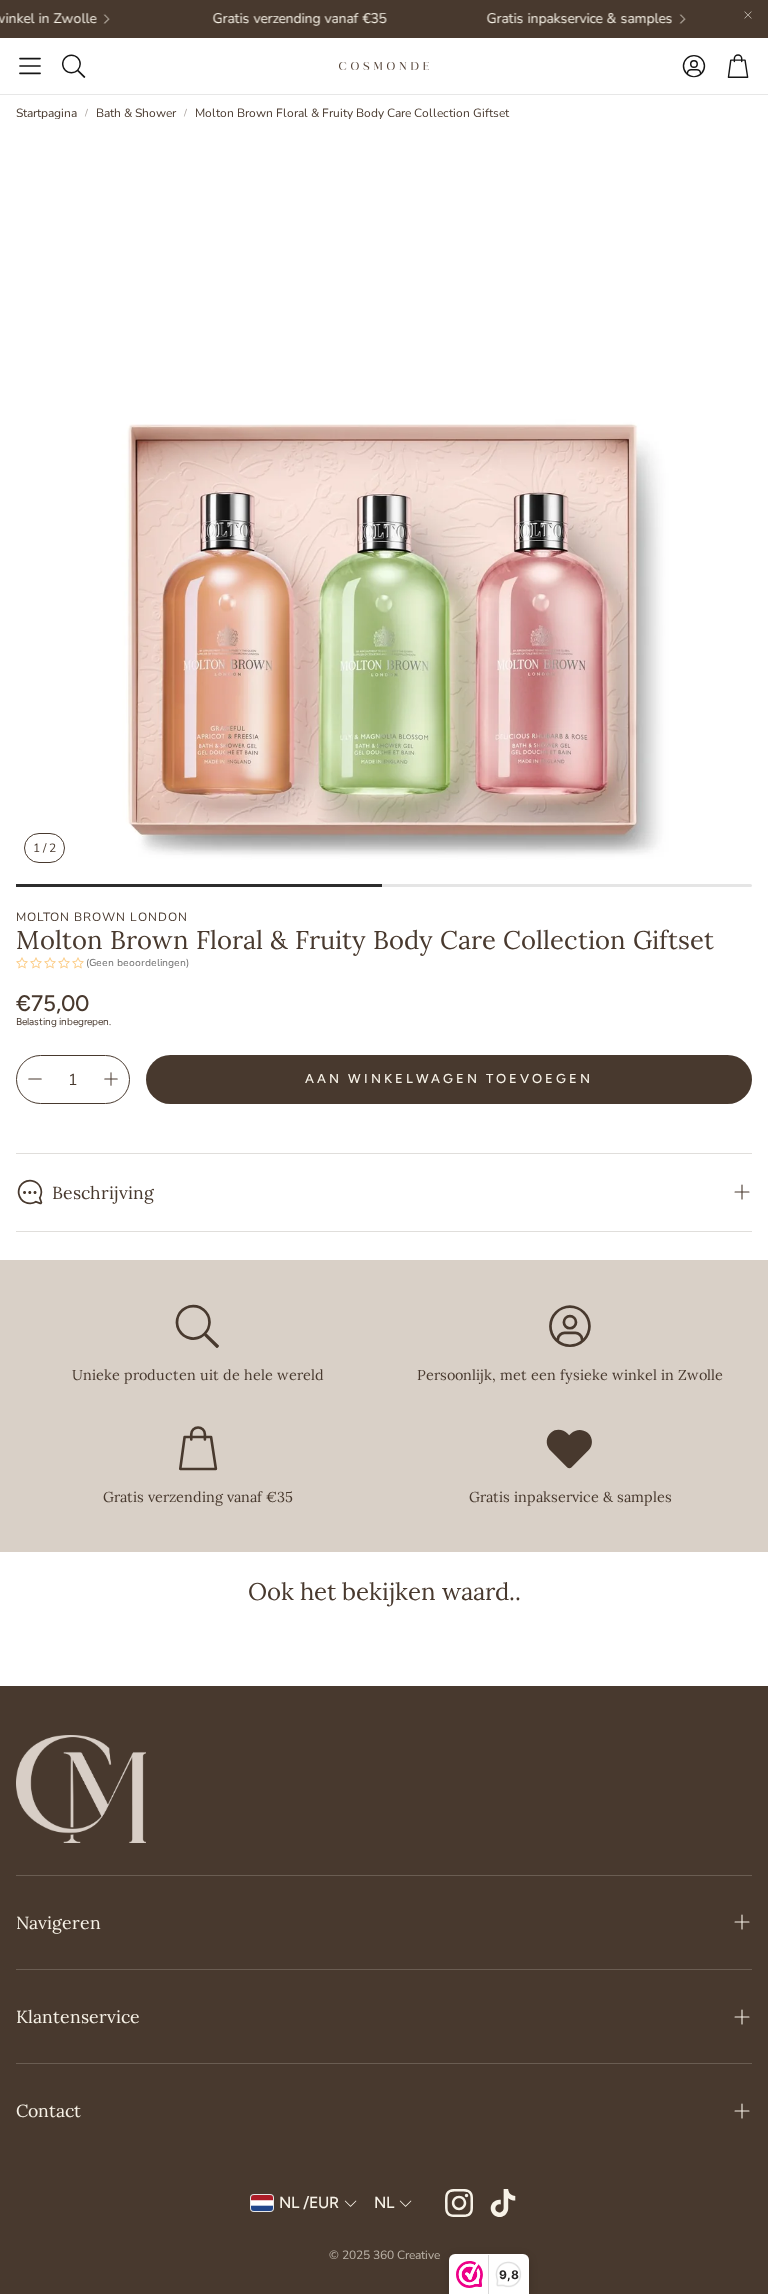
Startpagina (46, 113)
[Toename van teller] (111, 1079)
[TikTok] (503, 2203)
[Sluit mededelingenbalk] (748, 15)
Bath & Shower (136, 113)
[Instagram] (459, 2203)
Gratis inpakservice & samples (557, 19)
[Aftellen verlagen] (35, 1079)
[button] (30, 66)
